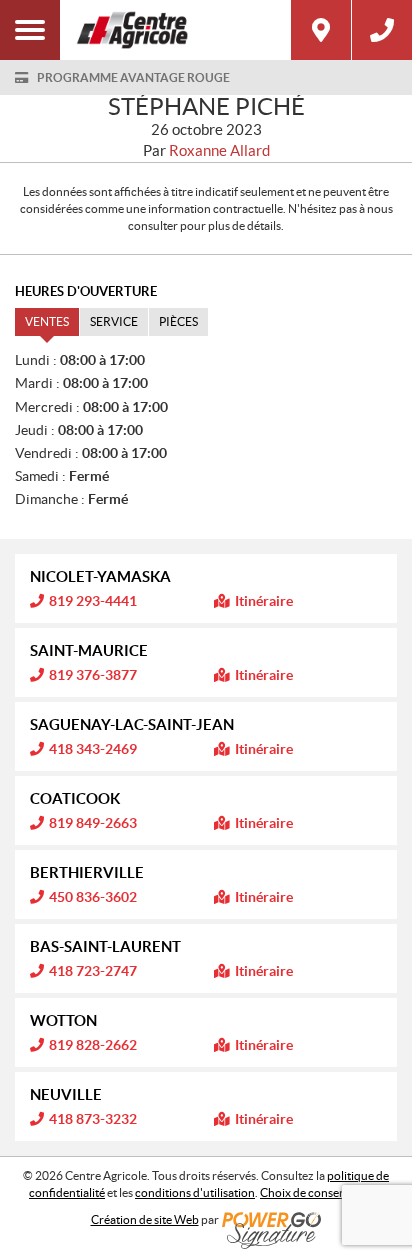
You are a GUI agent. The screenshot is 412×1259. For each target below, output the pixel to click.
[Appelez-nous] (382, 30)
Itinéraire (264, 601)
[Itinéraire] (321, 30)
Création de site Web (145, 1219)
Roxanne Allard (219, 150)
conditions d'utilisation (195, 1192)
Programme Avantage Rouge (133, 77)
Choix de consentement (321, 1192)
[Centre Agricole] (175, 30)
